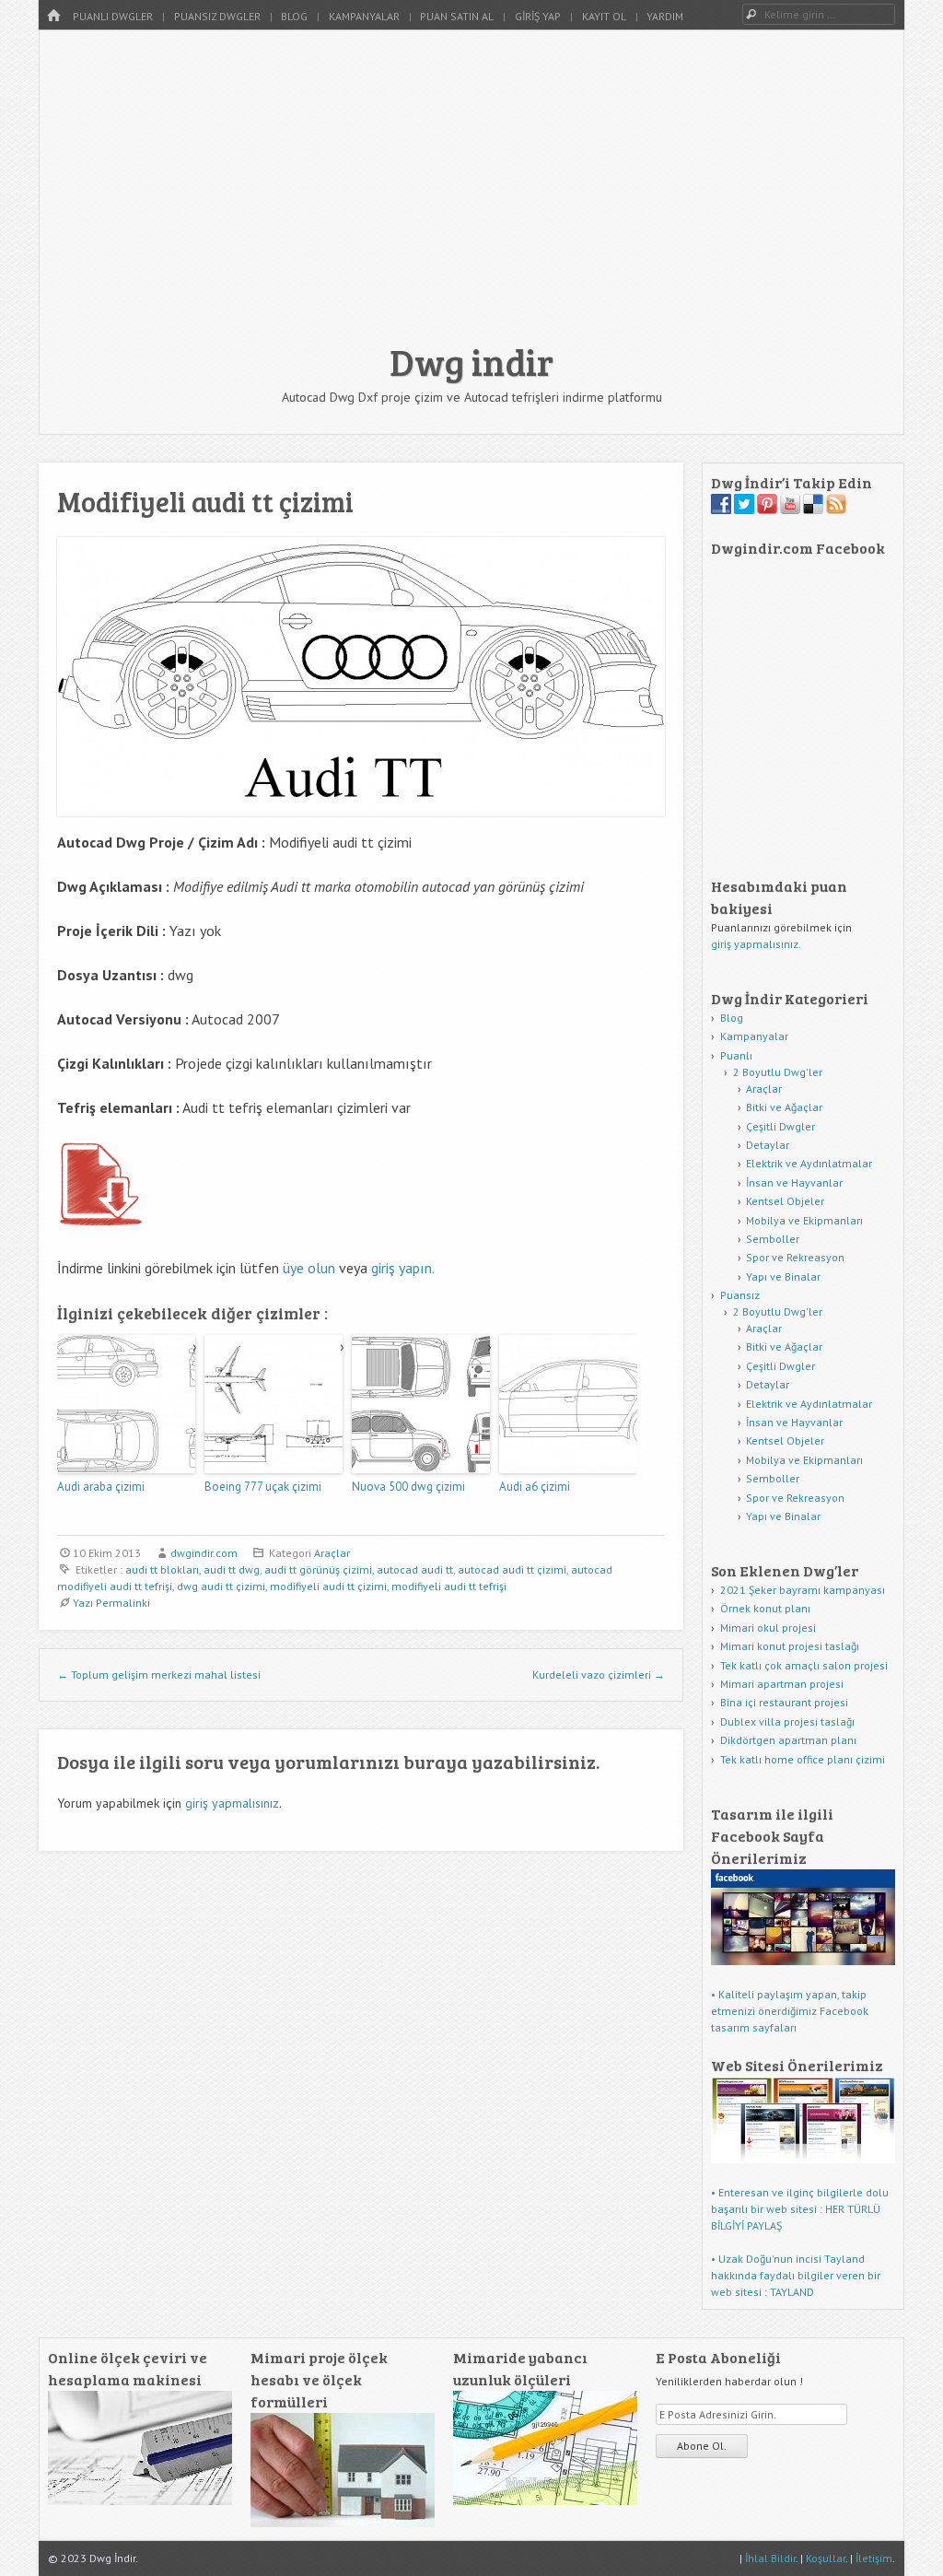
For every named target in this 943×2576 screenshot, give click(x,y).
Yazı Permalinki (111, 1603)
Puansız (740, 1295)
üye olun (309, 1268)
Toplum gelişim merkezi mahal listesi (159, 1674)
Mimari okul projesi (768, 1628)
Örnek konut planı (765, 1608)
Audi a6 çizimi (535, 1487)
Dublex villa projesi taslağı (787, 1721)
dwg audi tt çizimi (221, 1586)
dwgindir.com (204, 1553)
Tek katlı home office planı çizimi (803, 1759)
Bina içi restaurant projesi (784, 1702)
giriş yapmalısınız (232, 1803)
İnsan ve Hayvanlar (794, 1183)
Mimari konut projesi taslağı (790, 1646)
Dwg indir (471, 361)
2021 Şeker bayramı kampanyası (803, 1590)
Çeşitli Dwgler (780, 1126)
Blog (294, 16)
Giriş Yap (538, 16)
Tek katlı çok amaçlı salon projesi (804, 1665)
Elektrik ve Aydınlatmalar (809, 1163)
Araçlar (332, 1553)
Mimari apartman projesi (782, 1684)
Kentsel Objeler (785, 1201)
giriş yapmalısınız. (756, 944)
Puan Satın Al (457, 16)
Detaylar (768, 1145)
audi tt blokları (162, 1569)
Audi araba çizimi (101, 1487)
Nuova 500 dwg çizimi (408, 1487)
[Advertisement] (471, 195)
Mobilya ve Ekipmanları (804, 1220)
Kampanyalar (364, 16)
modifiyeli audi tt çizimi (328, 1586)
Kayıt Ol (604, 16)
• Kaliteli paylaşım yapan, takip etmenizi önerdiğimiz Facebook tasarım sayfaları (790, 2011)
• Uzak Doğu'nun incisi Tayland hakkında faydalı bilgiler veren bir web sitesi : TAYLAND (796, 2275)
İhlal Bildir (770, 2558)
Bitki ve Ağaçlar (784, 1107)
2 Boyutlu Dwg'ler (778, 1072)
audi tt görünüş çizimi (318, 1569)
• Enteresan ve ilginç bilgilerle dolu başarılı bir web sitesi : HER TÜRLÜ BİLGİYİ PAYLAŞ (800, 2209)
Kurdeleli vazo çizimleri (599, 1674)
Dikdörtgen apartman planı (788, 1740)
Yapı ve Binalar (783, 1276)
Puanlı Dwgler (113, 16)
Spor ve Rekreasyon (795, 1257)
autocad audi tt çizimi (512, 1569)
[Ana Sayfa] (53, 16)
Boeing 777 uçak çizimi (263, 1487)
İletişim (874, 2558)
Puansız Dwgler (217, 16)
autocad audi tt (415, 1569)
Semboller (773, 1239)
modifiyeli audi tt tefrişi (449, 1586)
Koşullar (826, 2558)
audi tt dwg (232, 1569)
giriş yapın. (403, 1268)
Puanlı (736, 1055)
